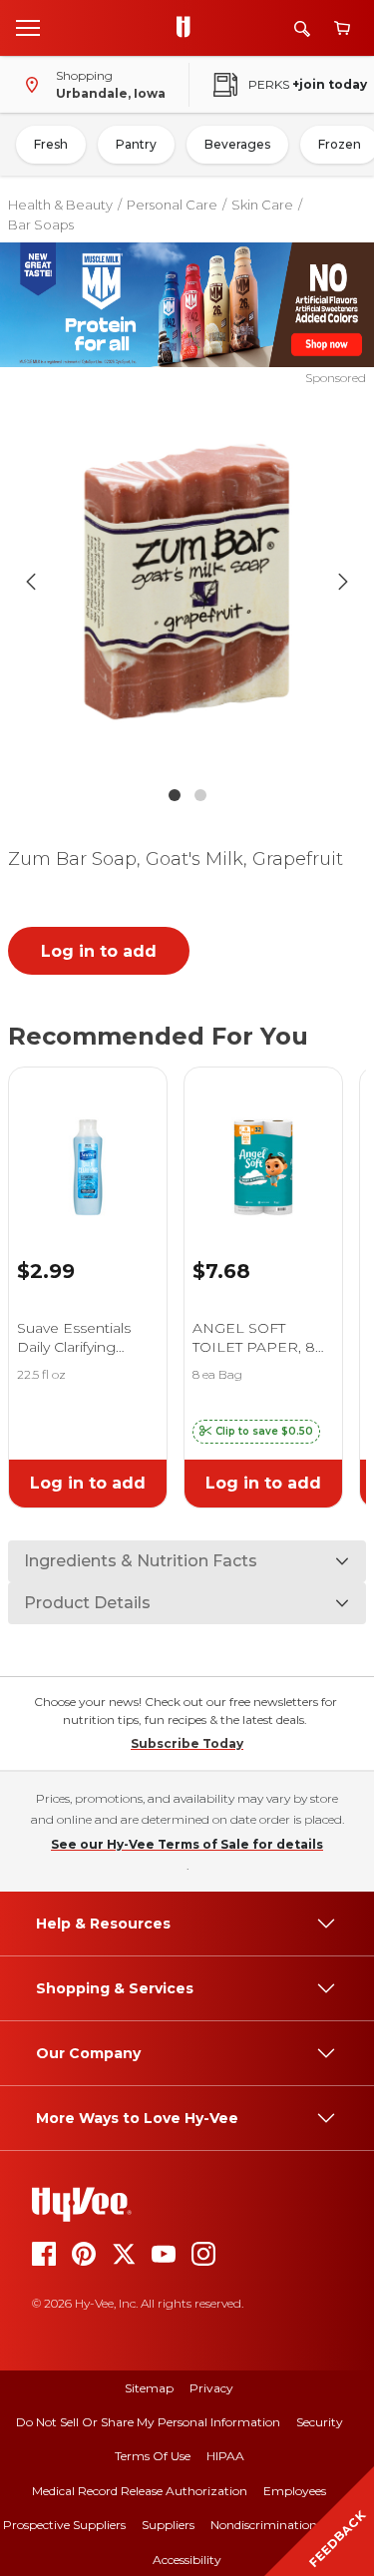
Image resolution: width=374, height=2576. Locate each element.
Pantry (136, 144)
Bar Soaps (41, 224)
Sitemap (149, 2388)
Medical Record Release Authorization (140, 2491)
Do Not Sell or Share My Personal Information (148, 2422)
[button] (256, 1432)
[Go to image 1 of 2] (175, 795)
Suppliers (168, 2525)
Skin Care (262, 205)
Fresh (51, 144)
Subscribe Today (187, 1743)
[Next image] (343, 582)
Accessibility (187, 2560)
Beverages (237, 144)
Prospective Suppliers (64, 2525)
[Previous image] (31, 582)
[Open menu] (28, 27)
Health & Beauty (60, 205)
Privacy (211, 2388)
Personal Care (172, 205)
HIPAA (225, 2456)
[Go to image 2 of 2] (200, 795)
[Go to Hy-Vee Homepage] (188, 28)
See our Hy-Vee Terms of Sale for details (187, 1844)
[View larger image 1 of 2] (187, 582)
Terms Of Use (153, 2456)
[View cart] (342, 28)
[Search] (302, 28)
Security (320, 2422)
